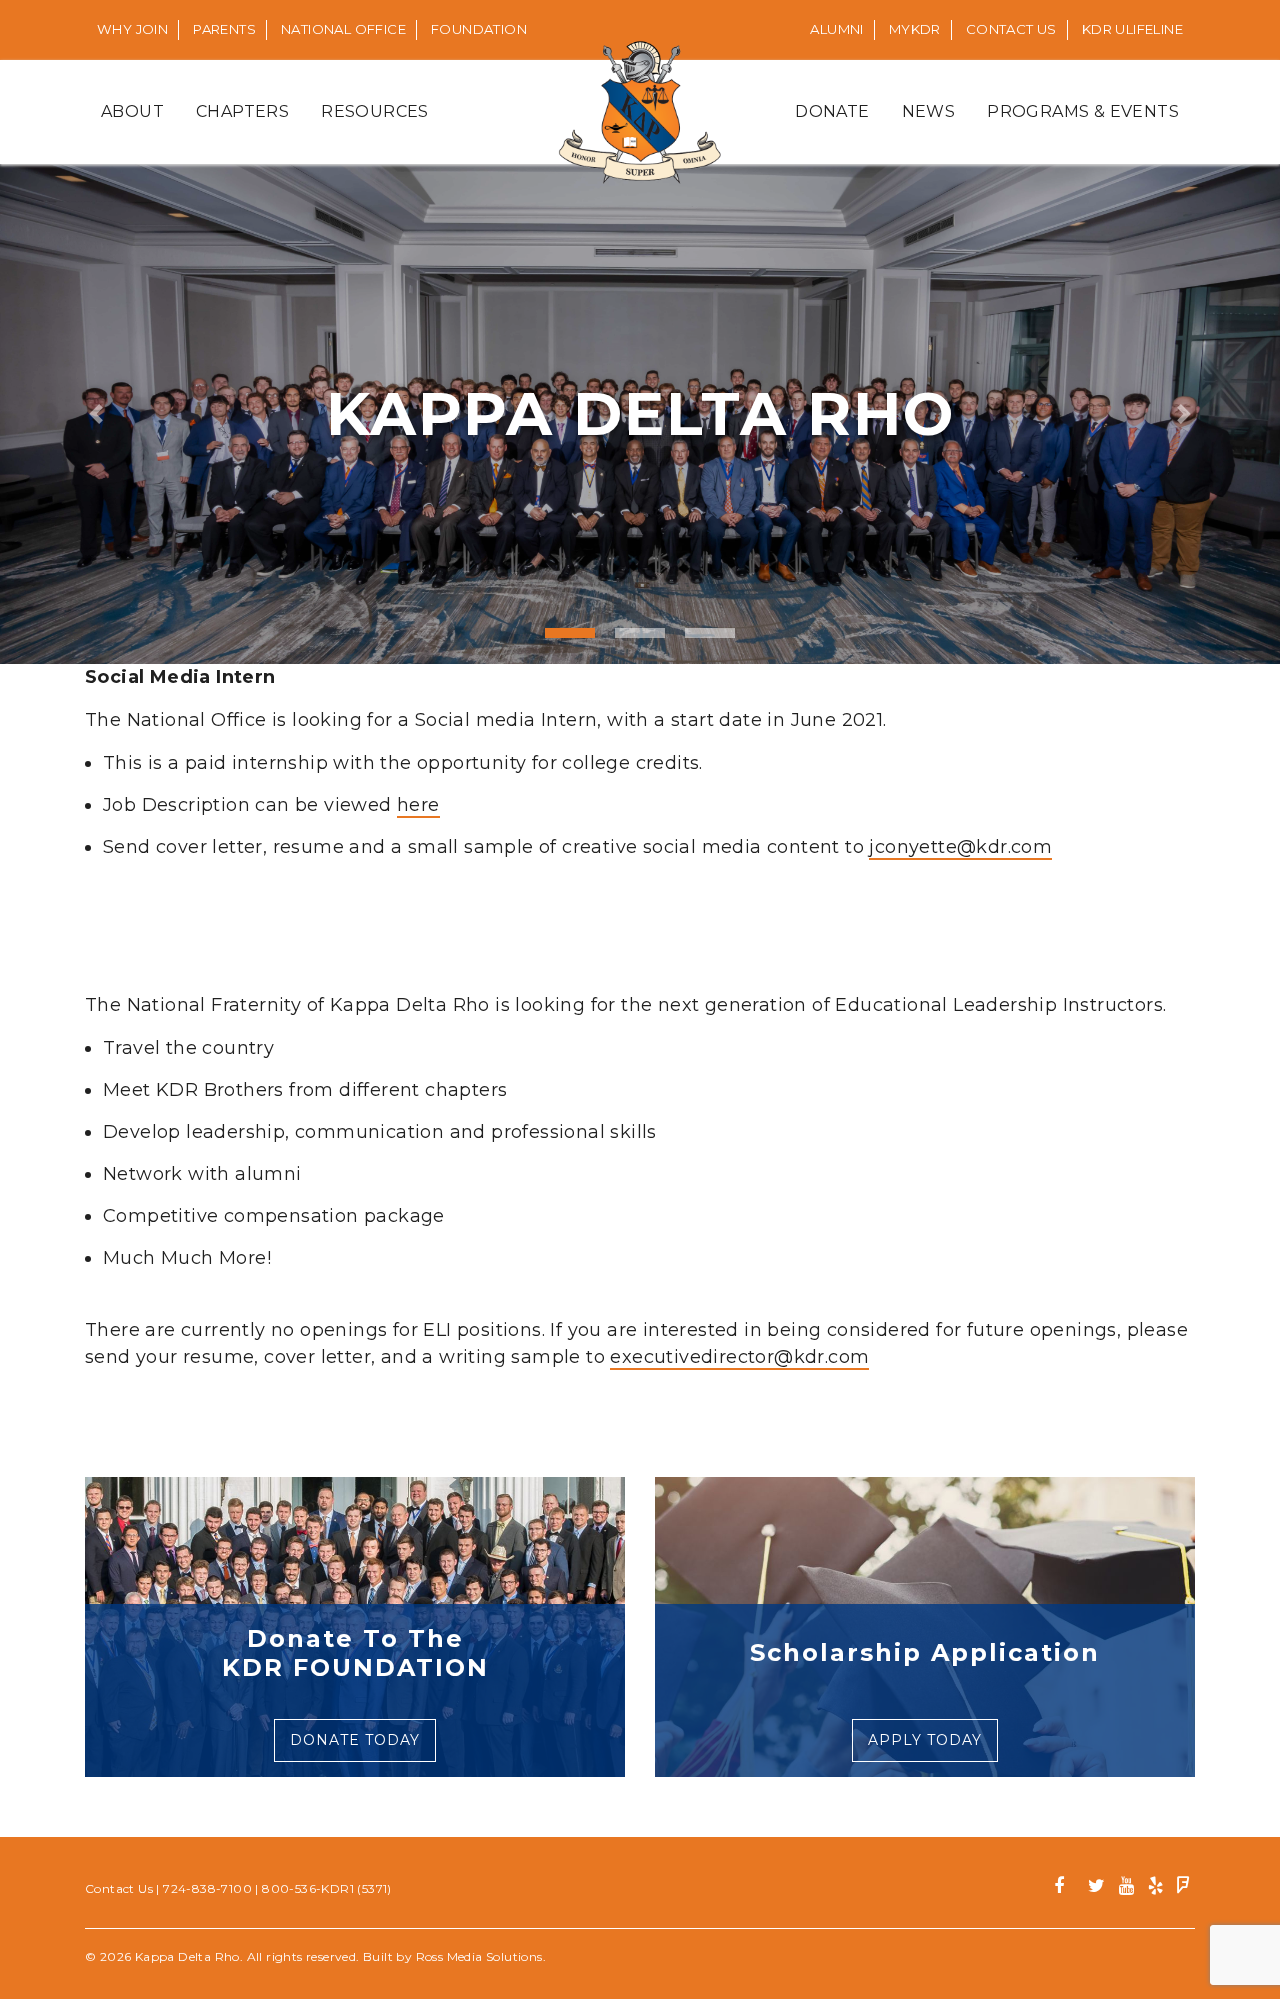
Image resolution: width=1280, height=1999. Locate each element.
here (418, 805)
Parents (224, 29)
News (929, 111)
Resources (375, 111)
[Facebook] (1066, 1888)
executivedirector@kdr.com (739, 1357)
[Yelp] (1155, 1888)
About (132, 111)
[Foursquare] (1183, 1888)
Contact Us (1011, 29)
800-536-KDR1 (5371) (327, 1888)
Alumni (836, 29)
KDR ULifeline (1132, 29)
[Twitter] (1096, 1888)
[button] (96, 414)
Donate (832, 111)
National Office (343, 29)
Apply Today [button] (925, 1740)
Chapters (242, 111)
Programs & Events (1083, 111)
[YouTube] (1126, 1888)
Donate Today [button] (355, 1740)
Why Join (132, 29)
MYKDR (915, 29)
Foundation (479, 29)
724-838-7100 (207, 1888)
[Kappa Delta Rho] (640, 112)
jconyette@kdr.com (960, 847)
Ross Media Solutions (479, 1956)
